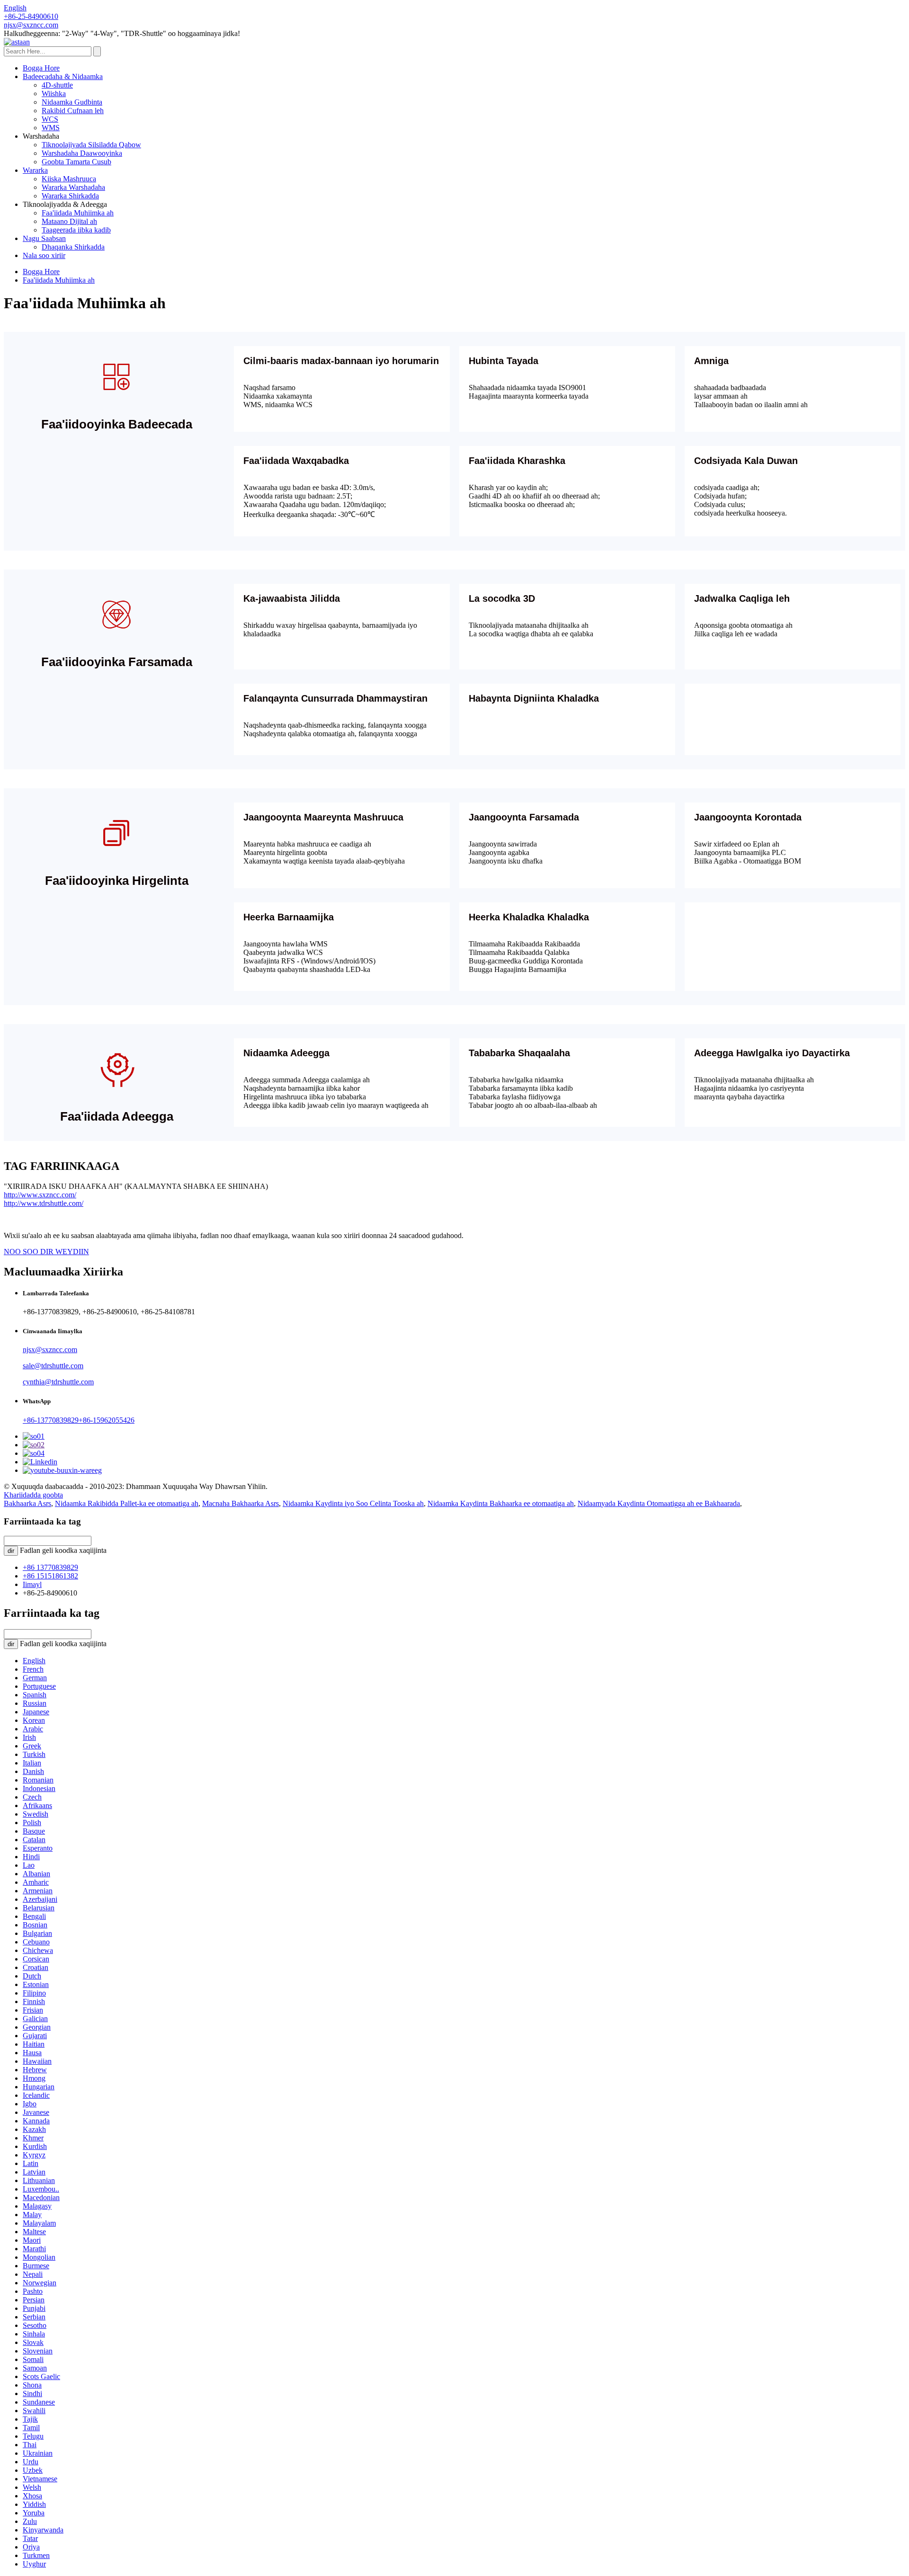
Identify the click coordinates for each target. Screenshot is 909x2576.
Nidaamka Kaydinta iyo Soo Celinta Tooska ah (353, 1503)
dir (11, 1551)
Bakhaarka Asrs (27, 1503)
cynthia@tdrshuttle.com (58, 1382)
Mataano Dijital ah (69, 221)
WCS (50, 119)
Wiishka (54, 94)
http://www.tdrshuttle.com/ (44, 1203)
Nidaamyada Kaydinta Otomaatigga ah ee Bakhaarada (659, 1503)
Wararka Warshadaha (73, 187)
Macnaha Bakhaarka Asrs (241, 1503)
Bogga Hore (41, 68)
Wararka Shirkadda (70, 196)
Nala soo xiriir (44, 255)
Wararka (35, 170)
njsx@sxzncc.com (50, 1350)
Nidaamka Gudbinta (72, 102)
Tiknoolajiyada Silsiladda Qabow (91, 145)
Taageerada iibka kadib (76, 230)
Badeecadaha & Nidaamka (63, 76)
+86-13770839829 (51, 1420)
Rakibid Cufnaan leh (73, 111)
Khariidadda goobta (33, 1495)
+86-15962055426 (107, 1420)
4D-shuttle (57, 85)
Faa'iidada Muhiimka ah (78, 213)
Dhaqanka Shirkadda (73, 247)
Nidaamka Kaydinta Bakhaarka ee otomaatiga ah (501, 1503)
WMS (51, 128)
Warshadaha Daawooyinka (82, 153)
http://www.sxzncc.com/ (40, 1195)
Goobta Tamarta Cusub (76, 162)
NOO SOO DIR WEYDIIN (46, 1252)
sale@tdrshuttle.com (53, 1366)
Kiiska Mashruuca (69, 179)
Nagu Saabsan (44, 238)
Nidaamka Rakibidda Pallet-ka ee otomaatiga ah (127, 1503)
